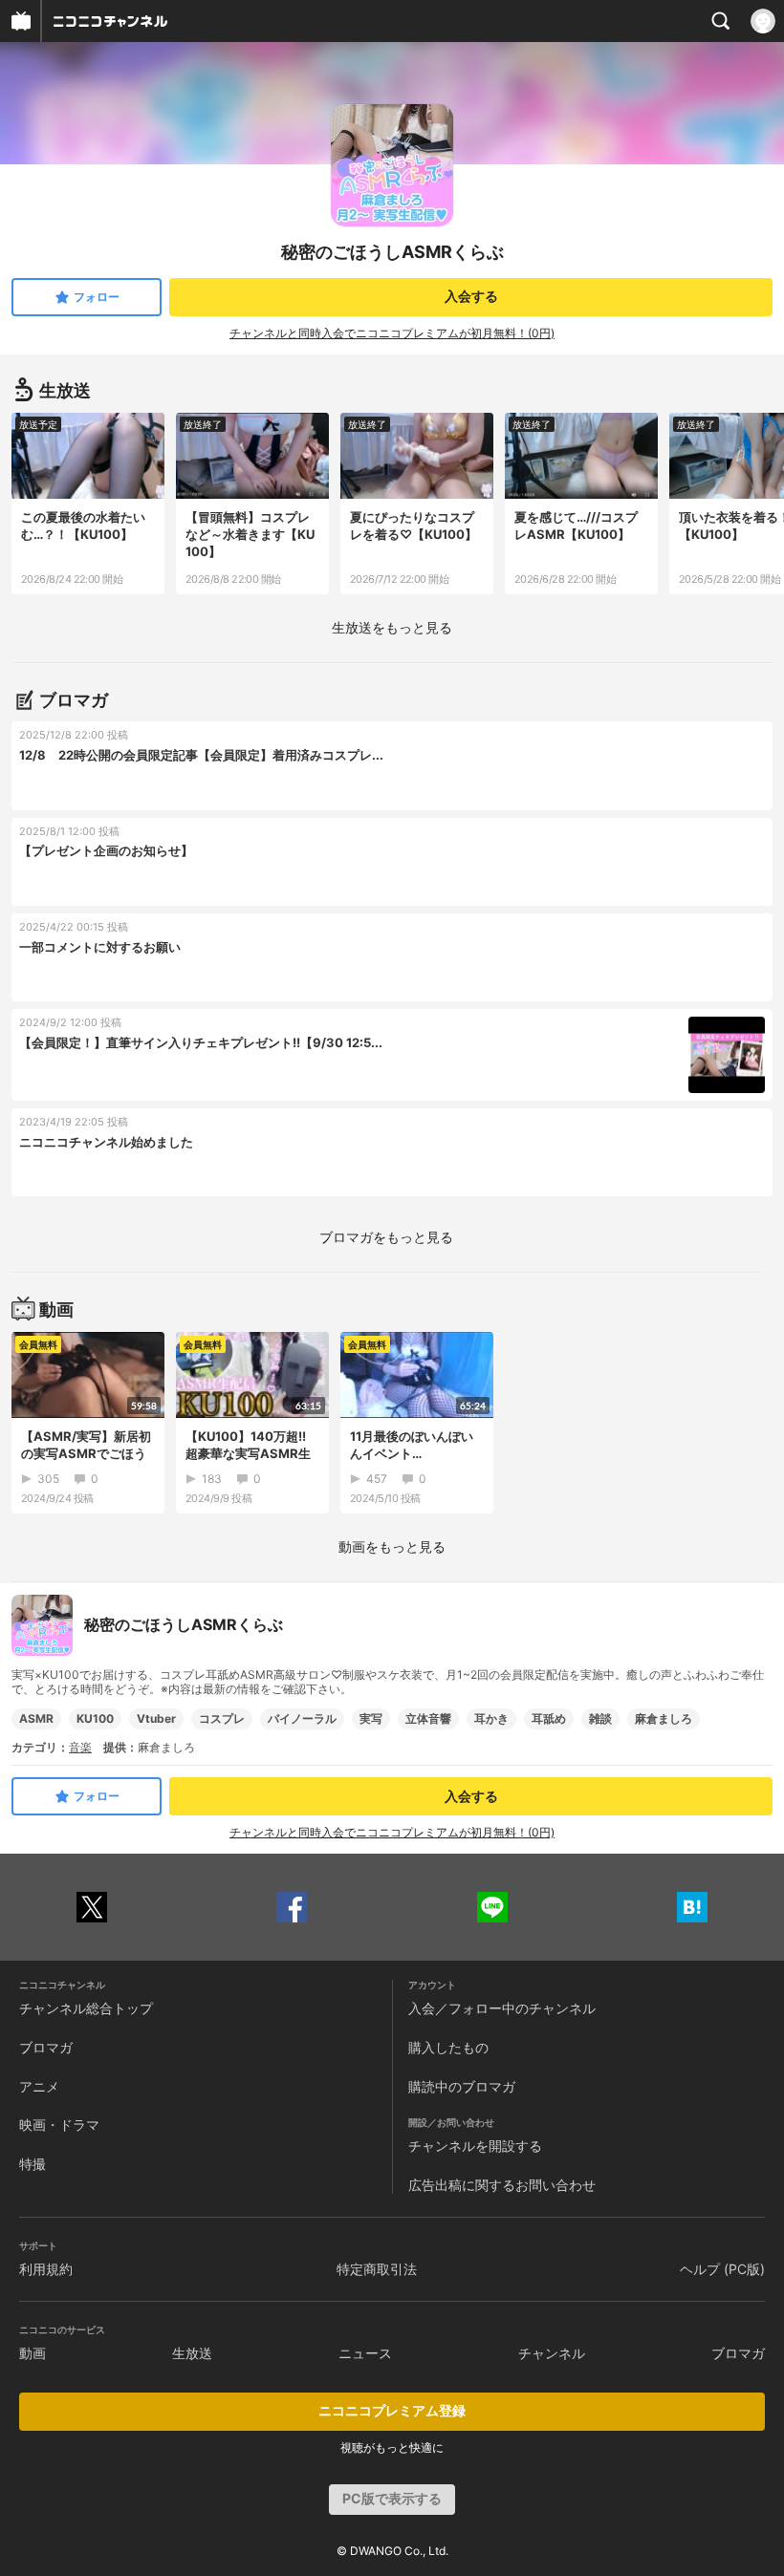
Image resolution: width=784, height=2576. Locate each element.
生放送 (192, 2353)
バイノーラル (302, 1718)
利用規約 (46, 2269)
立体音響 (428, 1718)
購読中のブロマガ (462, 2086)
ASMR (36, 1718)
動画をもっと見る (392, 1546)
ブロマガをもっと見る (386, 1237)
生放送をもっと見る (392, 627)
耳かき (491, 1718)
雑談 (600, 1718)
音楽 (80, 1747)
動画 (33, 2353)
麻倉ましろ (664, 1718)
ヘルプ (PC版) (722, 2269)
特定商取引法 (377, 2269)
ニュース (365, 2353)
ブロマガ (46, 2047)
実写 (371, 1718)
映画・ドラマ (59, 2125)
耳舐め (549, 1718)
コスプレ (222, 1718)
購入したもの (448, 2047)
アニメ (39, 2086)
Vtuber (156, 1718)
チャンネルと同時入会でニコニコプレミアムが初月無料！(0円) (392, 333)
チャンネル (552, 2353)
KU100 (95, 1718)
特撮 (33, 2164)
